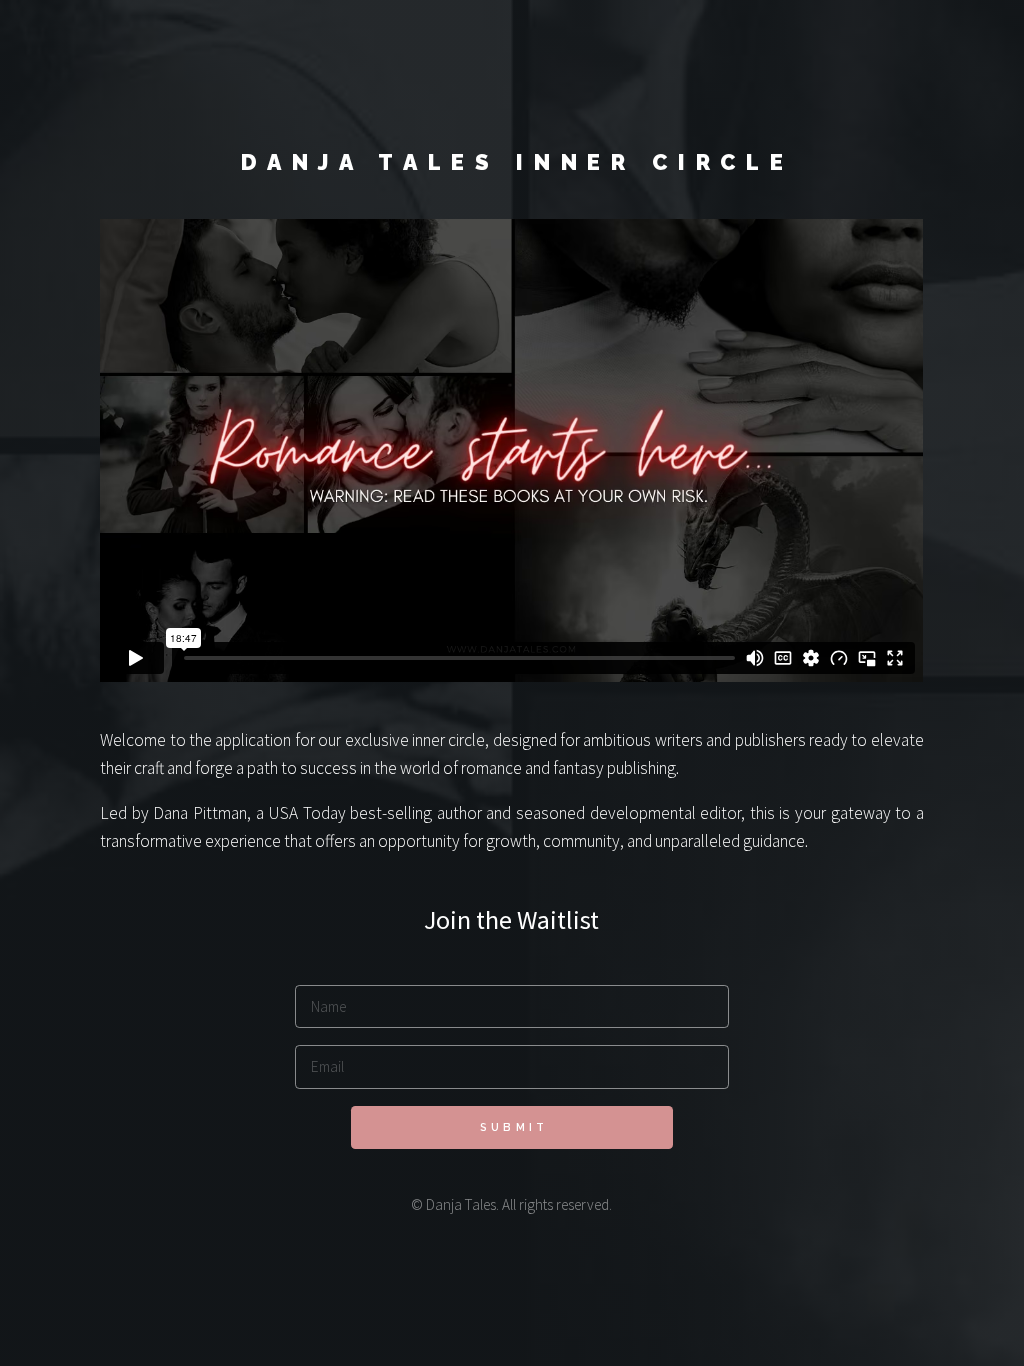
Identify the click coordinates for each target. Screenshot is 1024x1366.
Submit (514, 1127)
